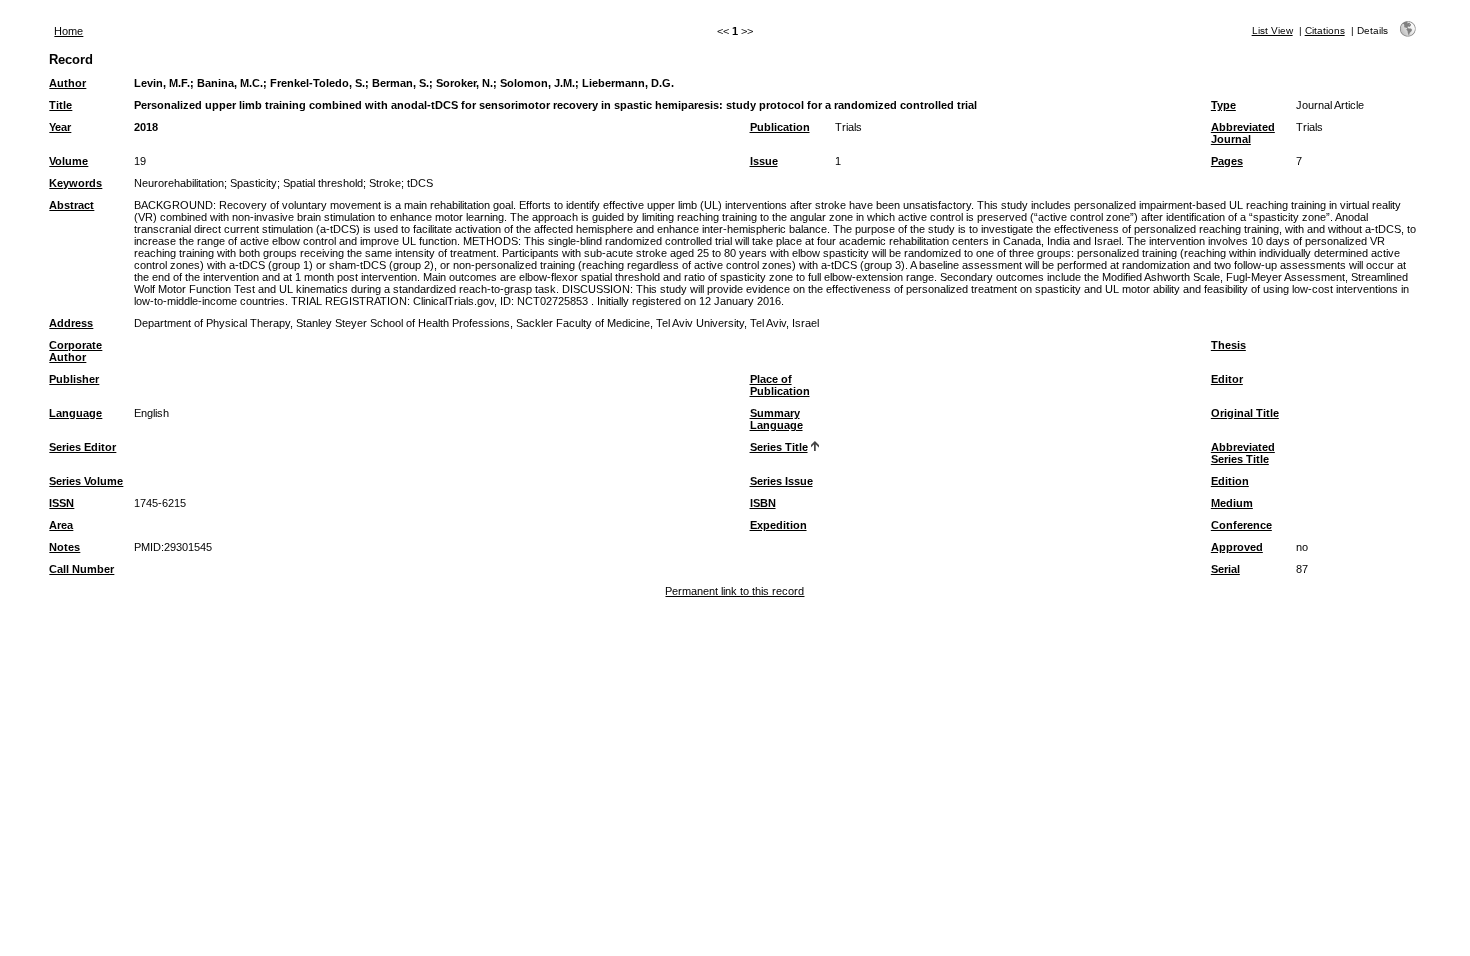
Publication (780, 127)
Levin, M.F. (162, 83)
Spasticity (253, 183)
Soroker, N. (464, 83)
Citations (1325, 30)
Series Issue (781, 481)
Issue (764, 161)
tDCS (420, 183)
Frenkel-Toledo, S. (317, 83)
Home (68, 31)
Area (61, 525)
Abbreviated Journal (1243, 133)
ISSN (61, 503)
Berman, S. (400, 83)
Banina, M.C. (230, 83)
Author (67, 83)
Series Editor (82, 447)
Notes (64, 547)
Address (71, 323)
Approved (1237, 547)
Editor (1227, 379)
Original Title (1245, 413)
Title (60, 105)
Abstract (71, 205)
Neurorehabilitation (179, 183)
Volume (68, 161)
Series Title (779, 447)
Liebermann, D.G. (628, 83)
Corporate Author (75, 351)
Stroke (385, 183)
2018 (146, 127)
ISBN (763, 503)
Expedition (778, 525)
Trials (848, 127)
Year (60, 127)
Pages (1227, 161)
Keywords (75, 183)
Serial (1225, 569)
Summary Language (776, 419)
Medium (1232, 503)
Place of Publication (780, 385)
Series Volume (86, 481)
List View (1272, 30)
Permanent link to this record (734, 591)
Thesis (1228, 345)
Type (1223, 105)
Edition (1230, 481)
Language (75, 413)
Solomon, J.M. (537, 83)
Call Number (81, 569)
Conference (1241, 525)
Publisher (74, 379)
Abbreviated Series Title (1243, 453)
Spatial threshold (323, 183)
